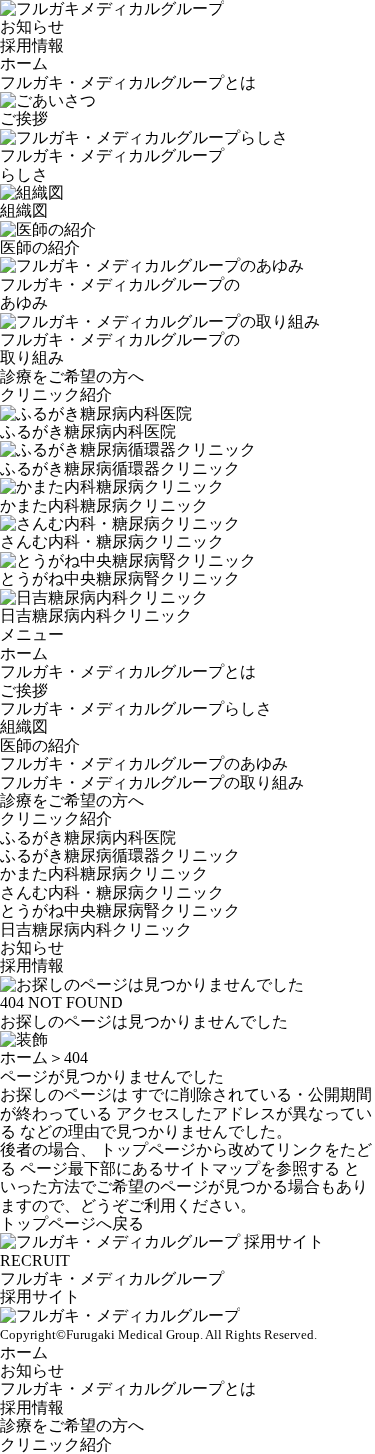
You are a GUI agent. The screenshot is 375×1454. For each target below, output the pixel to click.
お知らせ (32, 26)
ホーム (24, 63)
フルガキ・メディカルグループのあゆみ (144, 763)
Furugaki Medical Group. (134, 1334)
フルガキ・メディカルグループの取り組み (152, 782)
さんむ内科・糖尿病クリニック (112, 892)
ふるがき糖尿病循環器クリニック (120, 855)
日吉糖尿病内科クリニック (96, 929)
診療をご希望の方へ (72, 376)
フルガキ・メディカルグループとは (128, 82)
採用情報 (32, 45)
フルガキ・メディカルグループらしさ (136, 708)
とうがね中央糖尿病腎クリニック (120, 910)
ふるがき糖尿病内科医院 (88, 837)
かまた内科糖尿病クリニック (104, 873)
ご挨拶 (24, 690)
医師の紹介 (40, 745)
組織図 (24, 726)
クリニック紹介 (56, 394)
